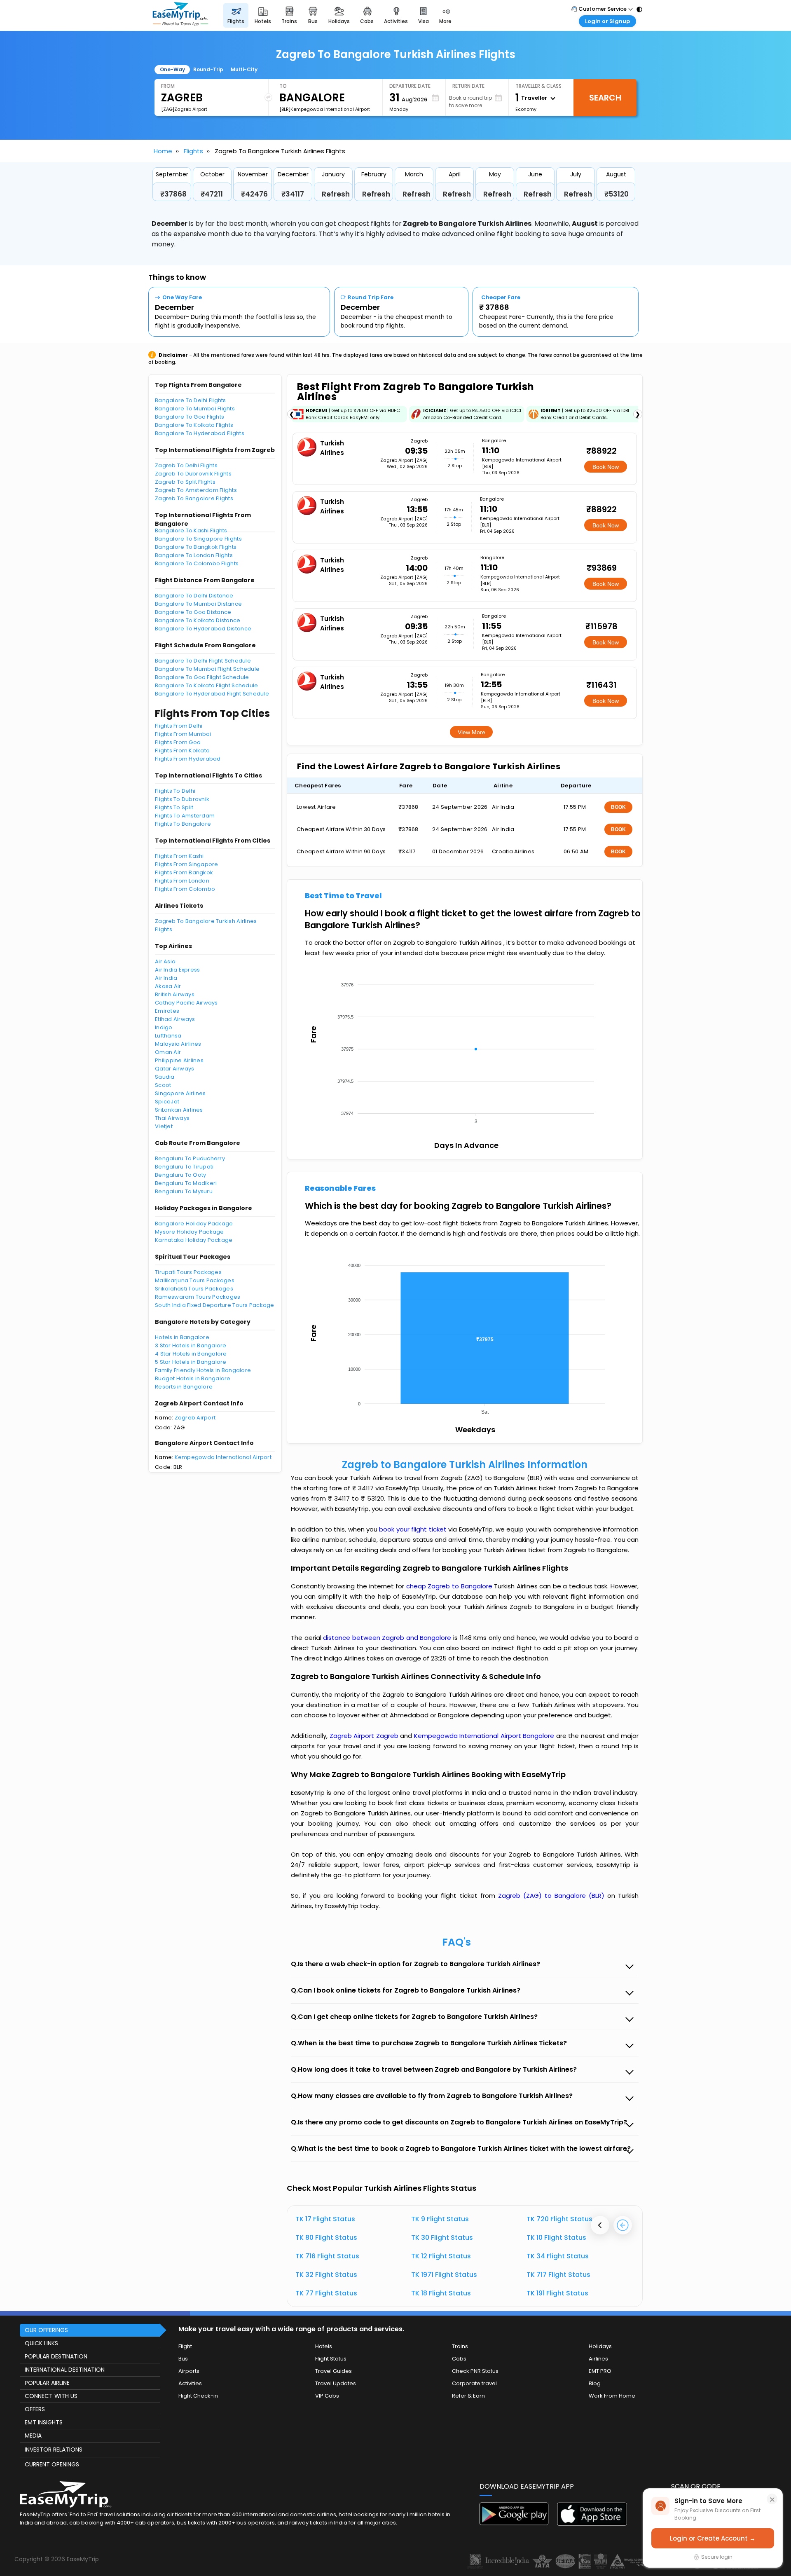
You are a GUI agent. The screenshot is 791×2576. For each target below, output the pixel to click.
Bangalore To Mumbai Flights (195, 409)
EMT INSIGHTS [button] (44, 2422)
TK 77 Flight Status (326, 2293)
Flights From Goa (178, 742)
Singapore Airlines (180, 1093)
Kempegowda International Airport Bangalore (485, 1736)
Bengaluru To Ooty (180, 1175)
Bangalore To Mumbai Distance (198, 604)
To (283, 86)
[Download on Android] (515, 2523)
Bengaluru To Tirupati (184, 1167)
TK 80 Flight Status (326, 2238)
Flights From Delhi (179, 726)
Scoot (163, 1085)
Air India (166, 978)
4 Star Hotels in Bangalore (191, 1354)
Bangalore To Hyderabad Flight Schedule (212, 694)
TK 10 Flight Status (556, 2238)
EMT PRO (600, 2371)
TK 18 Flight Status (441, 2293)
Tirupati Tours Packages (188, 1272)
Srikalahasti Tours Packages (194, 1289)
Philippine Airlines (179, 1060)
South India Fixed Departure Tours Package (215, 1305)
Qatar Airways (174, 1069)
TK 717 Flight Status (558, 2275)
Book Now (606, 467)
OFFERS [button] (35, 2409)
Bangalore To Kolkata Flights (194, 425)
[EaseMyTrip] (180, 15)
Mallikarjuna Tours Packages (195, 1280)
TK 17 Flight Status (325, 2219)
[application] (464, 1051)
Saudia (165, 1077)
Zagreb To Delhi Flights (186, 465)
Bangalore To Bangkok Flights (196, 547)
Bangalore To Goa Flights (190, 417)
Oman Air (168, 1052)
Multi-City (244, 69)
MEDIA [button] (33, 2435)
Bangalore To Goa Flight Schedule (202, 677)
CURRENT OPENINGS (52, 2464)
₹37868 (173, 194)
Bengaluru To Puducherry (190, 1158)
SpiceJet (167, 1102)
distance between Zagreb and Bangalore (388, 1638)
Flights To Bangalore (183, 824)
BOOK (618, 807)
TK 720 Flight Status (559, 2219)
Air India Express (177, 970)
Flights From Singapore (187, 864)
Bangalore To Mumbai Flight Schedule (207, 669)
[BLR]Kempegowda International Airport (325, 109)
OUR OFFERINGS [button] (46, 2330)
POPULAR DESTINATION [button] (56, 2356)
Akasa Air (168, 986)
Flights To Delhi (175, 791)
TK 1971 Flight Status (444, 2275)
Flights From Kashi (179, 856)
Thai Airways (172, 1118)
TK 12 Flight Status (441, 2256)
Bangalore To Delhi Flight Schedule (203, 661)
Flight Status (331, 2359)
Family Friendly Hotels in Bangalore (203, 1370)
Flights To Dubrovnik (182, 799)
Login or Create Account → (713, 2538)
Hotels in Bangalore (182, 1337)
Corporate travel (474, 2383)
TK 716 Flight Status (327, 2256)
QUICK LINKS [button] (41, 2343)
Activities (190, 2383)
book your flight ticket (414, 1529)
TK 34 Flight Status (558, 2256)
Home (163, 151)
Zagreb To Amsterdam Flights (196, 490)
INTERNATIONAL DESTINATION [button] (65, 2370)
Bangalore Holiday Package (194, 1224)
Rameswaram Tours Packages (198, 1297)
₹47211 (212, 194)
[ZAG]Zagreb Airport (184, 109)
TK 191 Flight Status (557, 2293)
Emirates (167, 1011)
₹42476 (254, 194)
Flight (185, 2346)
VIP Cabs (327, 2396)
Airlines (598, 2359)
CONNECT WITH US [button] (51, 2396)
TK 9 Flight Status (440, 2219)
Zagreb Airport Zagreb (365, 1736)
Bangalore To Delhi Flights (191, 400)
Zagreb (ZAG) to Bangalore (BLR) (553, 1896)
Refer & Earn (468, 2396)
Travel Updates (336, 2383)
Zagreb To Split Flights (185, 482)
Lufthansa (168, 1036)
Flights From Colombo (185, 889)
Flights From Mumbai (183, 734)
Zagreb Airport (195, 1418)
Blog (595, 2383)
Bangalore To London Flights (194, 555)
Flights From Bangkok (184, 872)
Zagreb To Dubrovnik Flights (193, 474)
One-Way (172, 69)
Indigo (164, 1027)
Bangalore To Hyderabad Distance (203, 629)
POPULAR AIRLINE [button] (47, 2383)
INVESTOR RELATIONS (54, 2450)
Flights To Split (174, 807)
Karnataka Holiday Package (194, 1240)
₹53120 (617, 194)
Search (605, 98)
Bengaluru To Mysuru (184, 1191)
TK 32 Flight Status (326, 2275)
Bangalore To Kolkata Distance (198, 620)
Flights (193, 151)
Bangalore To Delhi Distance (194, 596)
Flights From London (182, 881)
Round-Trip (208, 69)
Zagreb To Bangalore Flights (194, 498)
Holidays (600, 2346)
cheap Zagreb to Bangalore (449, 1586)
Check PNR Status (475, 2371)
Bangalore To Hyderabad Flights (200, 433)
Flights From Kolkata (182, 751)
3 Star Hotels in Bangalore (191, 1345)
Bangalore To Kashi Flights (191, 530)
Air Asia (165, 961)
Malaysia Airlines (178, 1044)
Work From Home (612, 2396)
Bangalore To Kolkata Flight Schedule (206, 685)
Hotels (324, 2346)
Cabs (459, 2359)
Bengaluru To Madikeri (186, 1183)
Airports (189, 2371)
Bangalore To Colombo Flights (197, 563)
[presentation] (600, 2225)
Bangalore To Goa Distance (193, 612)
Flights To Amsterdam (185, 816)
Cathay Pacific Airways (186, 1003)
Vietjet (164, 1126)
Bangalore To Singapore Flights (198, 539)
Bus (183, 2359)
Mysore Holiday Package (190, 1232)
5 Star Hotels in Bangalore (191, 1362)
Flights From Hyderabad (188, 759)
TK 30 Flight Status (442, 2238)
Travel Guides (333, 2371)
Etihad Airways (175, 1019)
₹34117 (293, 194)
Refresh (336, 194)
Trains (460, 2346)
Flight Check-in (198, 2396)
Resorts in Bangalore (184, 1387)
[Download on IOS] (592, 2523)
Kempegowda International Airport (223, 1457)
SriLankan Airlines (179, 1110)
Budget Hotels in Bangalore (193, 1378)
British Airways (175, 994)
